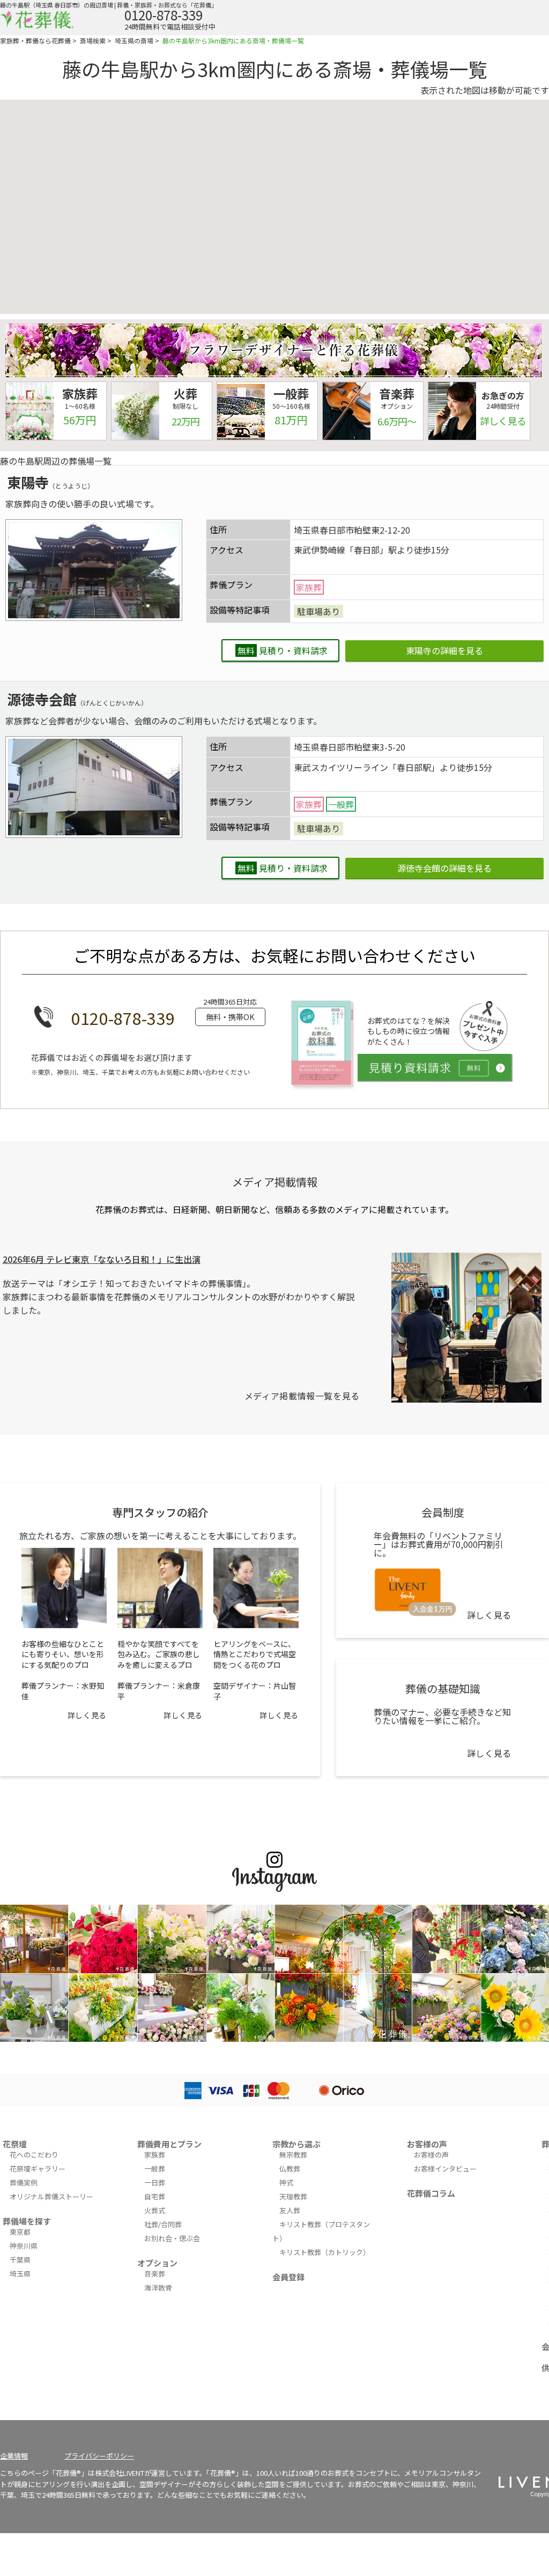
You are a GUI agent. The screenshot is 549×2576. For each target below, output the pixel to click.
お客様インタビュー (445, 2169)
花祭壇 (15, 2144)
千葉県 (20, 2260)
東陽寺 (28, 482)
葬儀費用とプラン (169, 2144)
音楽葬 (155, 2274)
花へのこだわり (34, 2155)
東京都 (20, 2232)
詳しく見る (87, 1715)
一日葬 (155, 2182)
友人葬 (290, 2210)
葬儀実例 (24, 2182)
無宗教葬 (293, 2155)
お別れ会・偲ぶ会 (172, 2238)
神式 (286, 2182)
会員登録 (288, 2277)
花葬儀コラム (431, 2193)
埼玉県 (20, 2274)
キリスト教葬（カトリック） (325, 2252)
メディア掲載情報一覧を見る (302, 1396)
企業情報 (14, 2456)
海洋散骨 (158, 2287)
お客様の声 (427, 2144)
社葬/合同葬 (163, 2224)
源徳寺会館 (42, 699)
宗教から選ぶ (296, 2144)
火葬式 (155, 2210)
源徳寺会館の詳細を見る (444, 868)
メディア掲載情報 (275, 1182)
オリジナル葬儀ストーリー (51, 2196)
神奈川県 (24, 2246)
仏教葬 (290, 2169)
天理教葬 (293, 2196)
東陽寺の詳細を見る (444, 650)
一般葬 (155, 2169)
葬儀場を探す (27, 2221)
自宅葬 (155, 2196)
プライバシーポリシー (99, 2456)
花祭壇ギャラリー (38, 2169)
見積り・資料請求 (283, 650)
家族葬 (155, 2155)
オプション (157, 2263)
